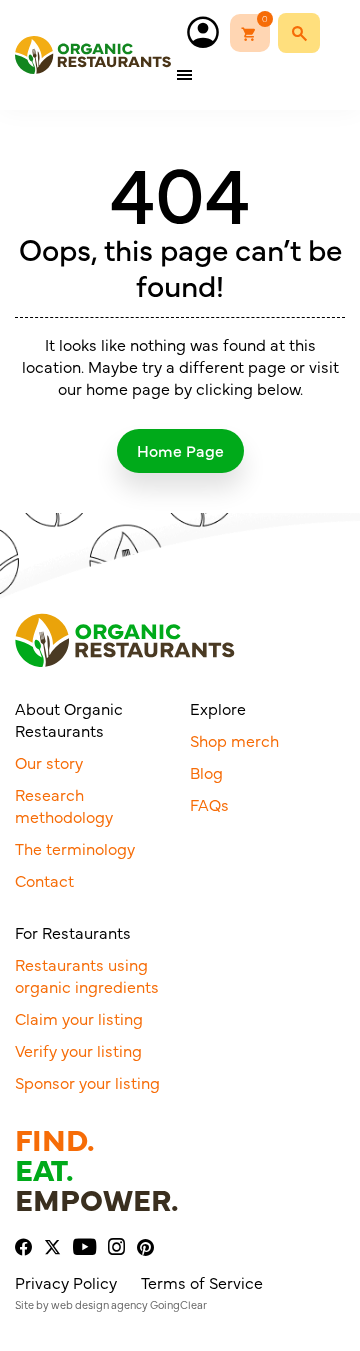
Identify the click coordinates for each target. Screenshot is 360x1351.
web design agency (99, 1304)
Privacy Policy (66, 1282)
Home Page (180, 450)
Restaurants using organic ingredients (87, 975)
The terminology (75, 848)
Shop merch (234, 740)
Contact (44, 880)
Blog (206, 772)
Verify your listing (78, 1050)
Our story (49, 762)
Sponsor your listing (87, 1082)
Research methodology (64, 805)
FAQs (209, 804)
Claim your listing (79, 1018)
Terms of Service (202, 1282)
